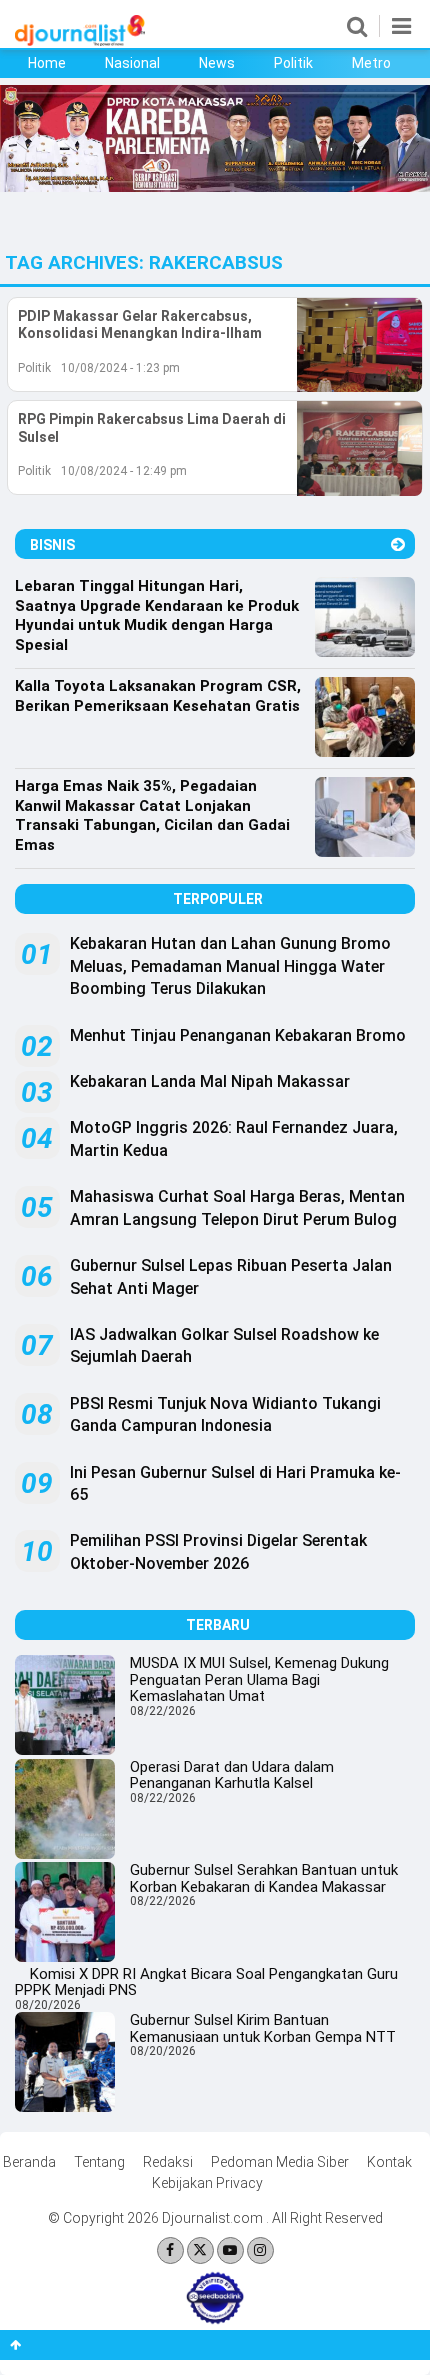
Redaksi (168, 2162)
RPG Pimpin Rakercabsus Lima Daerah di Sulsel (152, 428)
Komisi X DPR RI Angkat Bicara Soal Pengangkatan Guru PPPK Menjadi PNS (206, 1982)
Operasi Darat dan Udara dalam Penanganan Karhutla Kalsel (232, 1775)
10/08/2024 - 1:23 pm (120, 368)
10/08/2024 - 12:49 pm (124, 471)
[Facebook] (170, 2250)
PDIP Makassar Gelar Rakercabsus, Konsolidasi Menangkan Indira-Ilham (140, 325)
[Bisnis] (398, 544)
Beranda (29, 2162)
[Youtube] (230, 2250)
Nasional (132, 63)
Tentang (99, 2162)
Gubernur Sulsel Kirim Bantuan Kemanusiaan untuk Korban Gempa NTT (263, 2028)
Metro (371, 63)
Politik (293, 63)
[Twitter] (200, 2250)
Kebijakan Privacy (207, 2183)
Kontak (389, 2162)
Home (47, 63)
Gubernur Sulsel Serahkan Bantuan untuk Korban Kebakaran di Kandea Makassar (264, 1878)
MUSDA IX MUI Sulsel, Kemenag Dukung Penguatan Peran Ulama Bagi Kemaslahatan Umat (259, 1679)
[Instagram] (260, 2250)
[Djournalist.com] (80, 41)
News (217, 63)
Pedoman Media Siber (280, 2162)
